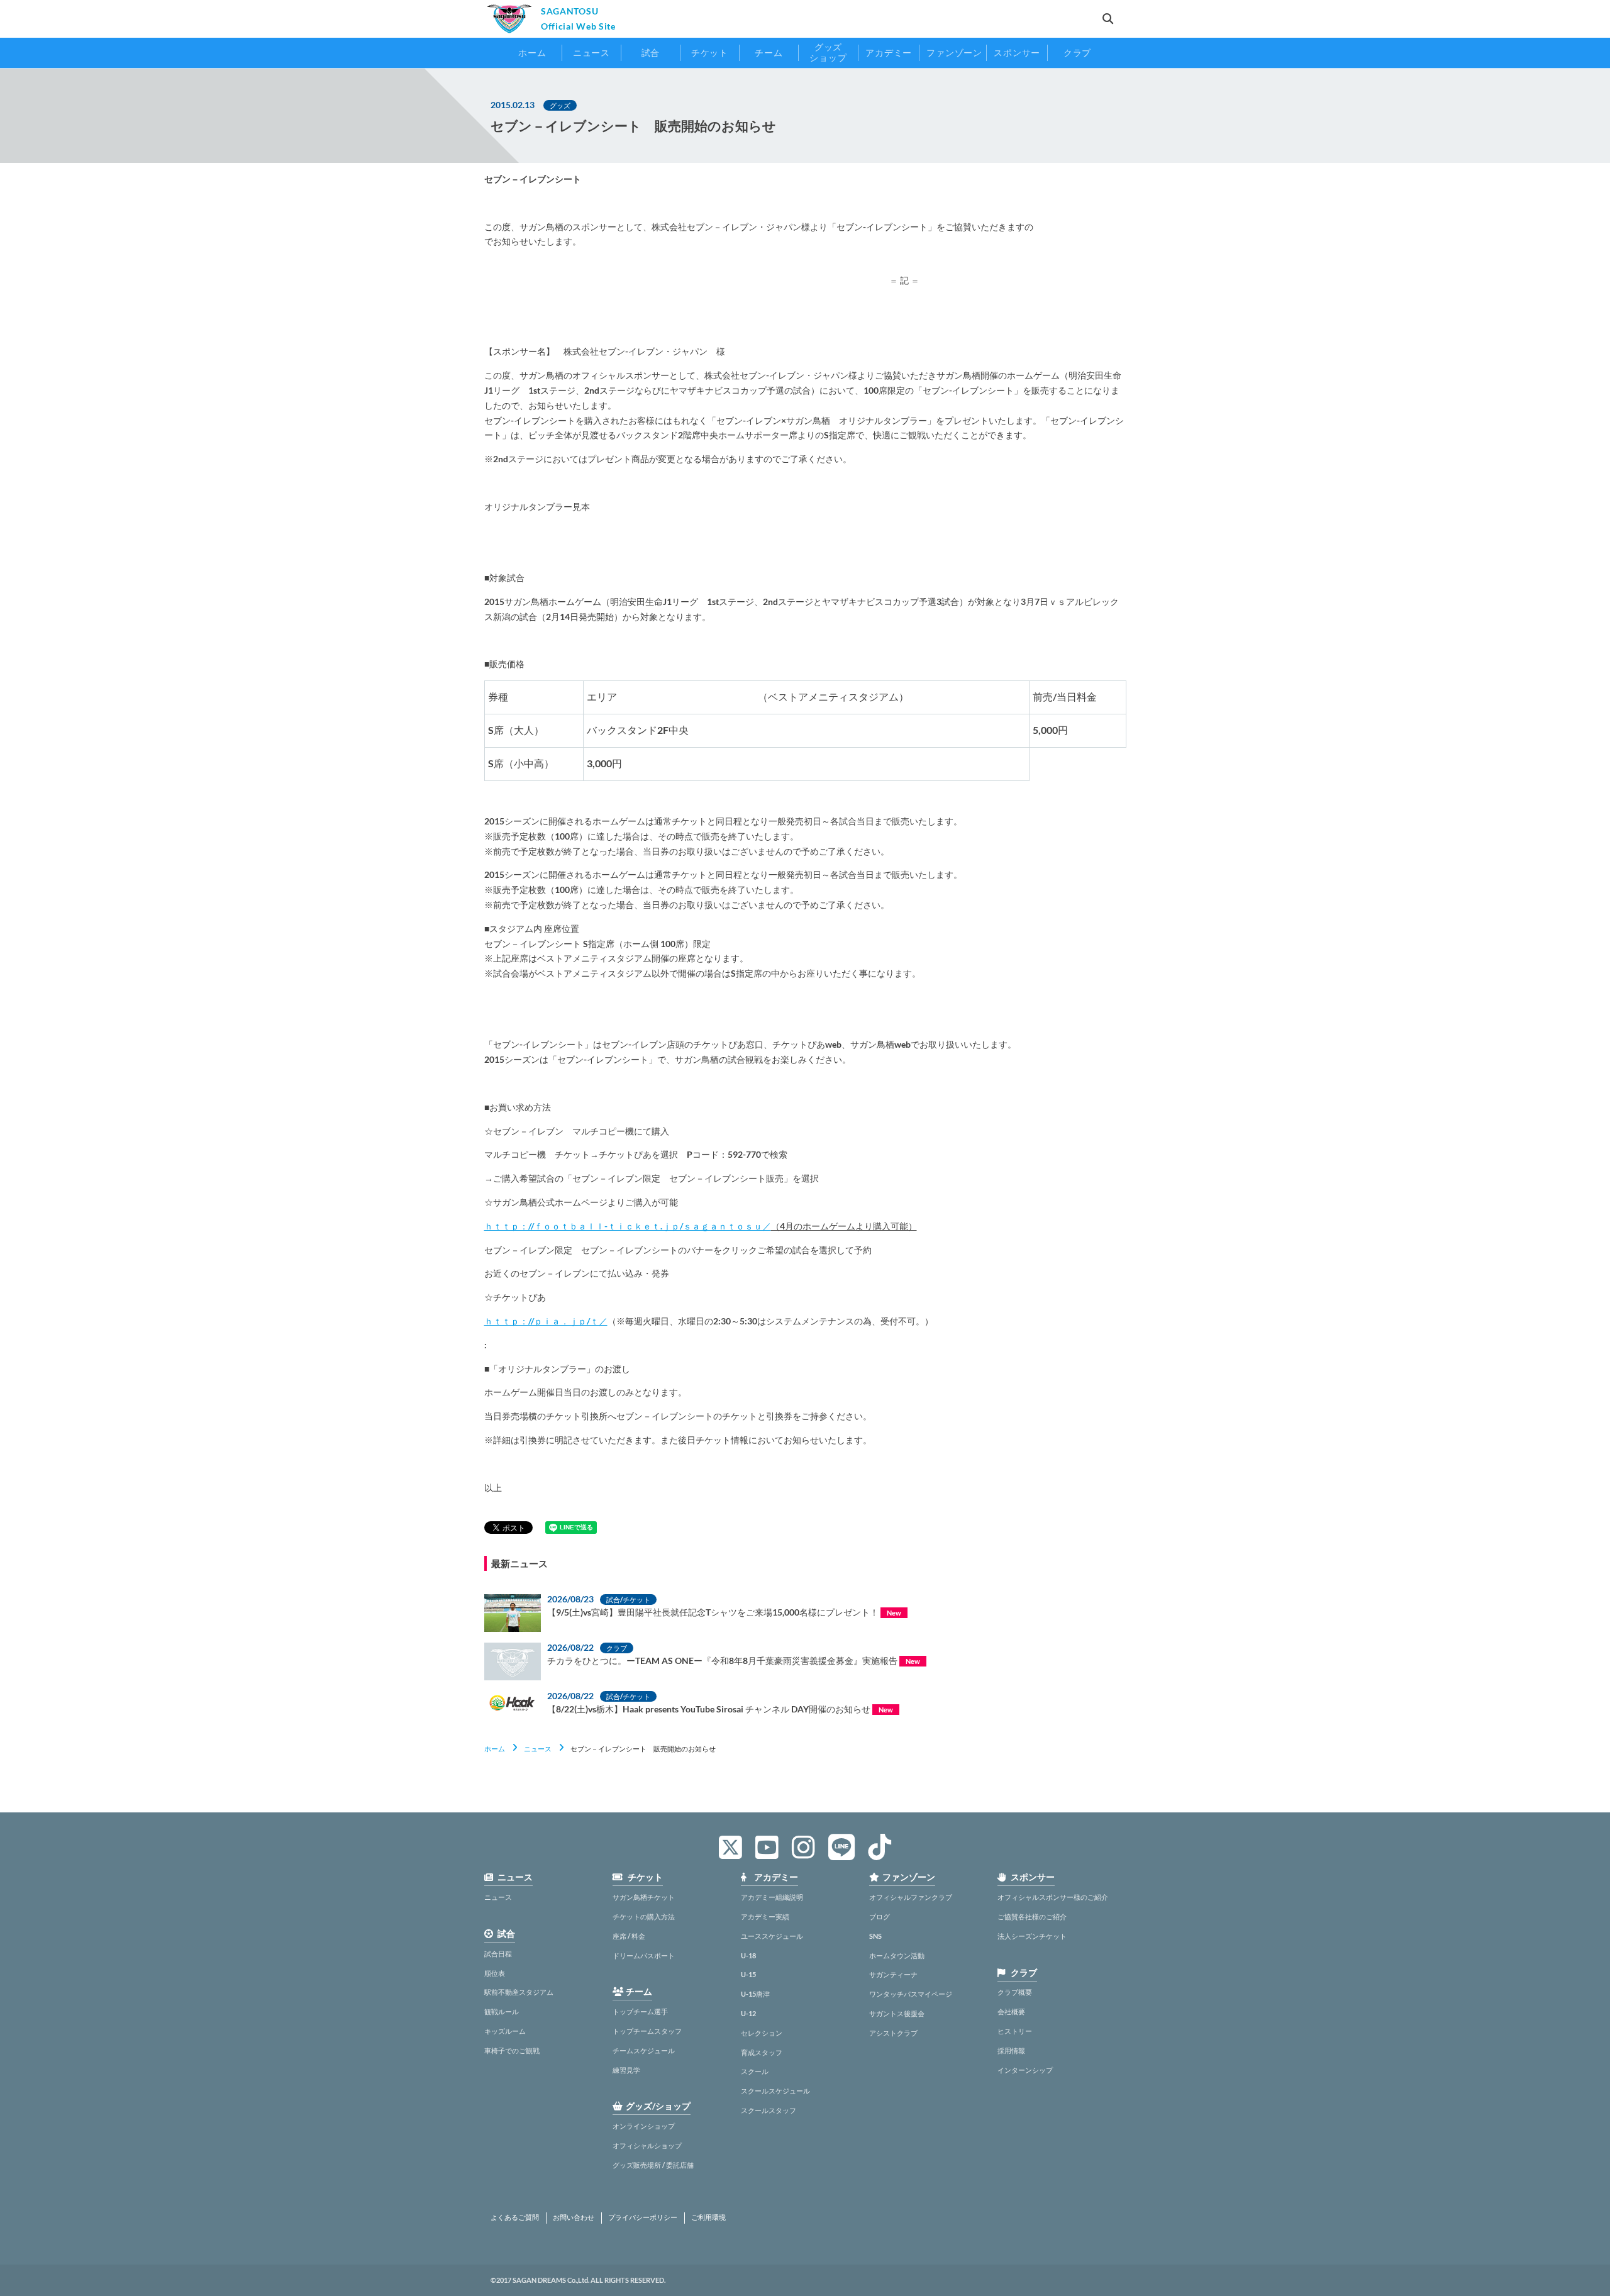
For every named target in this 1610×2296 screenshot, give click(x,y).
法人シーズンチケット (1032, 1936)
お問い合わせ (574, 2217)
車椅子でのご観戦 (512, 2050)
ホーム (495, 1749)
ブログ (880, 1916)
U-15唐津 (755, 1994)
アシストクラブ (893, 2033)
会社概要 (1011, 2011)
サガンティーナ (893, 1974)
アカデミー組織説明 (772, 1897)
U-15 (748, 1974)
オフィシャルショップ (647, 2145)
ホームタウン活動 (897, 1955)
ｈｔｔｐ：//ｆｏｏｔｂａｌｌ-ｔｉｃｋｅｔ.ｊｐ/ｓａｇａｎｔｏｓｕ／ (628, 1226)
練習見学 (626, 2070)
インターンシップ (1025, 2070)
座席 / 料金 (629, 1936)
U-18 (748, 1955)
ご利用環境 (708, 2217)
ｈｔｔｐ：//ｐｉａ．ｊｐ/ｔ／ (546, 1321)
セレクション (762, 2033)
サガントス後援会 (897, 2013)
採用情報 (1011, 2050)
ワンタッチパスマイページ (911, 1994)
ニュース (538, 1749)
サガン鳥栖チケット (644, 1897)
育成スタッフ (762, 2052)
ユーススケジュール (772, 1936)
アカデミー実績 (765, 1916)
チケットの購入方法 (644, 1916)
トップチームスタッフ (647, 2031)
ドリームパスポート (644, 1955)
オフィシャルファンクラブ (911, 1897)
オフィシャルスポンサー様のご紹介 (1053, 1897)
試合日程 (498, 1954)
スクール (755, 2071)
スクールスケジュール (775, 2091)
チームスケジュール (644, 2050)
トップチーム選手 (640, 2011)
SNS (875, 1936)
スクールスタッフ (769, 2110)
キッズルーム (505, 2031)
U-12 (748, 2013)
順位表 (495, 1973)
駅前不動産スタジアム (519, 1992)
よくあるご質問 (515, 2217)
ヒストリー (1015, 2031)
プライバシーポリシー (643, 2217)
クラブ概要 (1015, 1992)
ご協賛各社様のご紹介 (1032, 1916)
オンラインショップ (644, 2126)
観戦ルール (502, 2011)
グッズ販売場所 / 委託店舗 (653, 2165)
